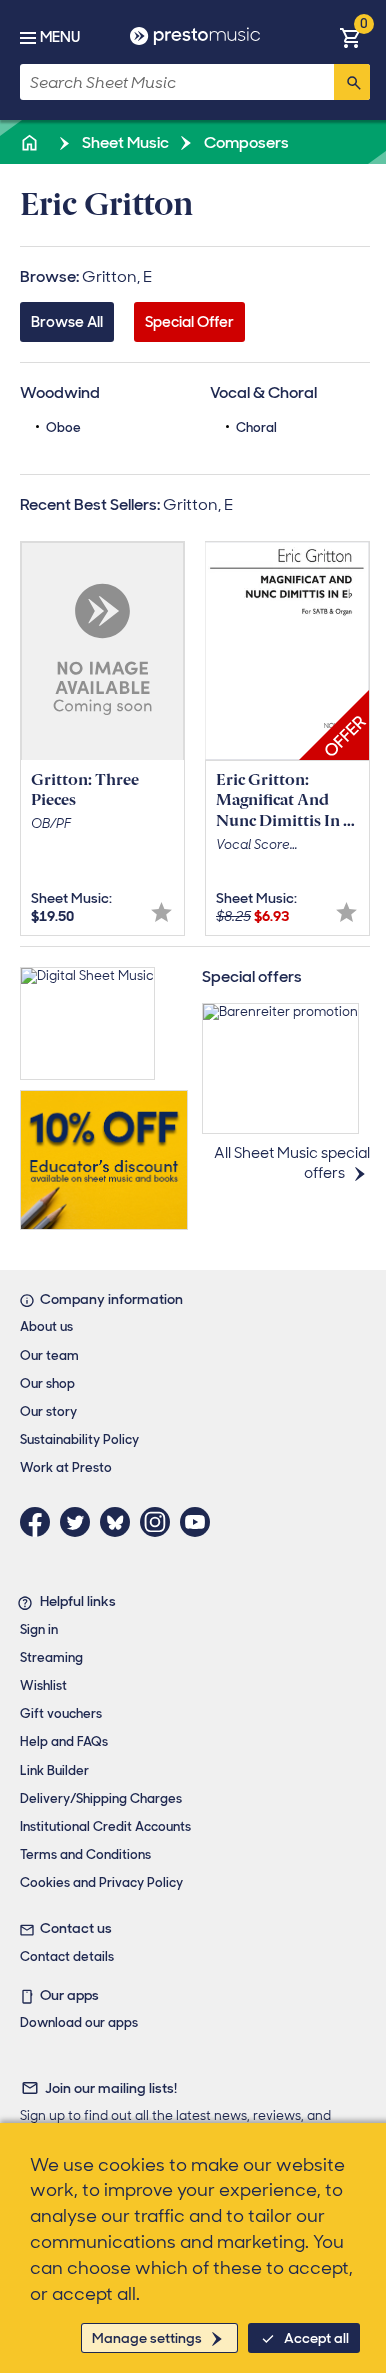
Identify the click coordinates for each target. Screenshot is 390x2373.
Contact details (67, 1956)
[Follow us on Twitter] (80, 1522)
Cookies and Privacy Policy (101, 1882)
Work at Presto (66, 1467)
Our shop (47, 1383)
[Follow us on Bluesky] (120, 1522)
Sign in (39, 1629)
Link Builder (54, 1770)
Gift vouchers (61, 1713)
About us (46, 1326)
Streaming (51, 1657)
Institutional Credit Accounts (105, 1826)
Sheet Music (124, 142)
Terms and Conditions (85, 1854)
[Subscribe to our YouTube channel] (200, 1522)
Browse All (67, 322)
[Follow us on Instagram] (160, 1522)
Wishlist (43, 1685)
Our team (49, 1355)
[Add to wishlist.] (161, 912)
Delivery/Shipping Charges (101, 1798)
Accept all (316, 2338)
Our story (48, 1411)
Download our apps (79, 2022)
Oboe (63, 427)
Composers (245, 142)
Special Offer (189, 322)
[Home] (31, 142)
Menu (60, 37)
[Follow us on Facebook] (40, 1522)
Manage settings (147, 2338)
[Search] (352, 82)
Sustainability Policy (79, 1439)
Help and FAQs (64, 1741)
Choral (256, 427)
